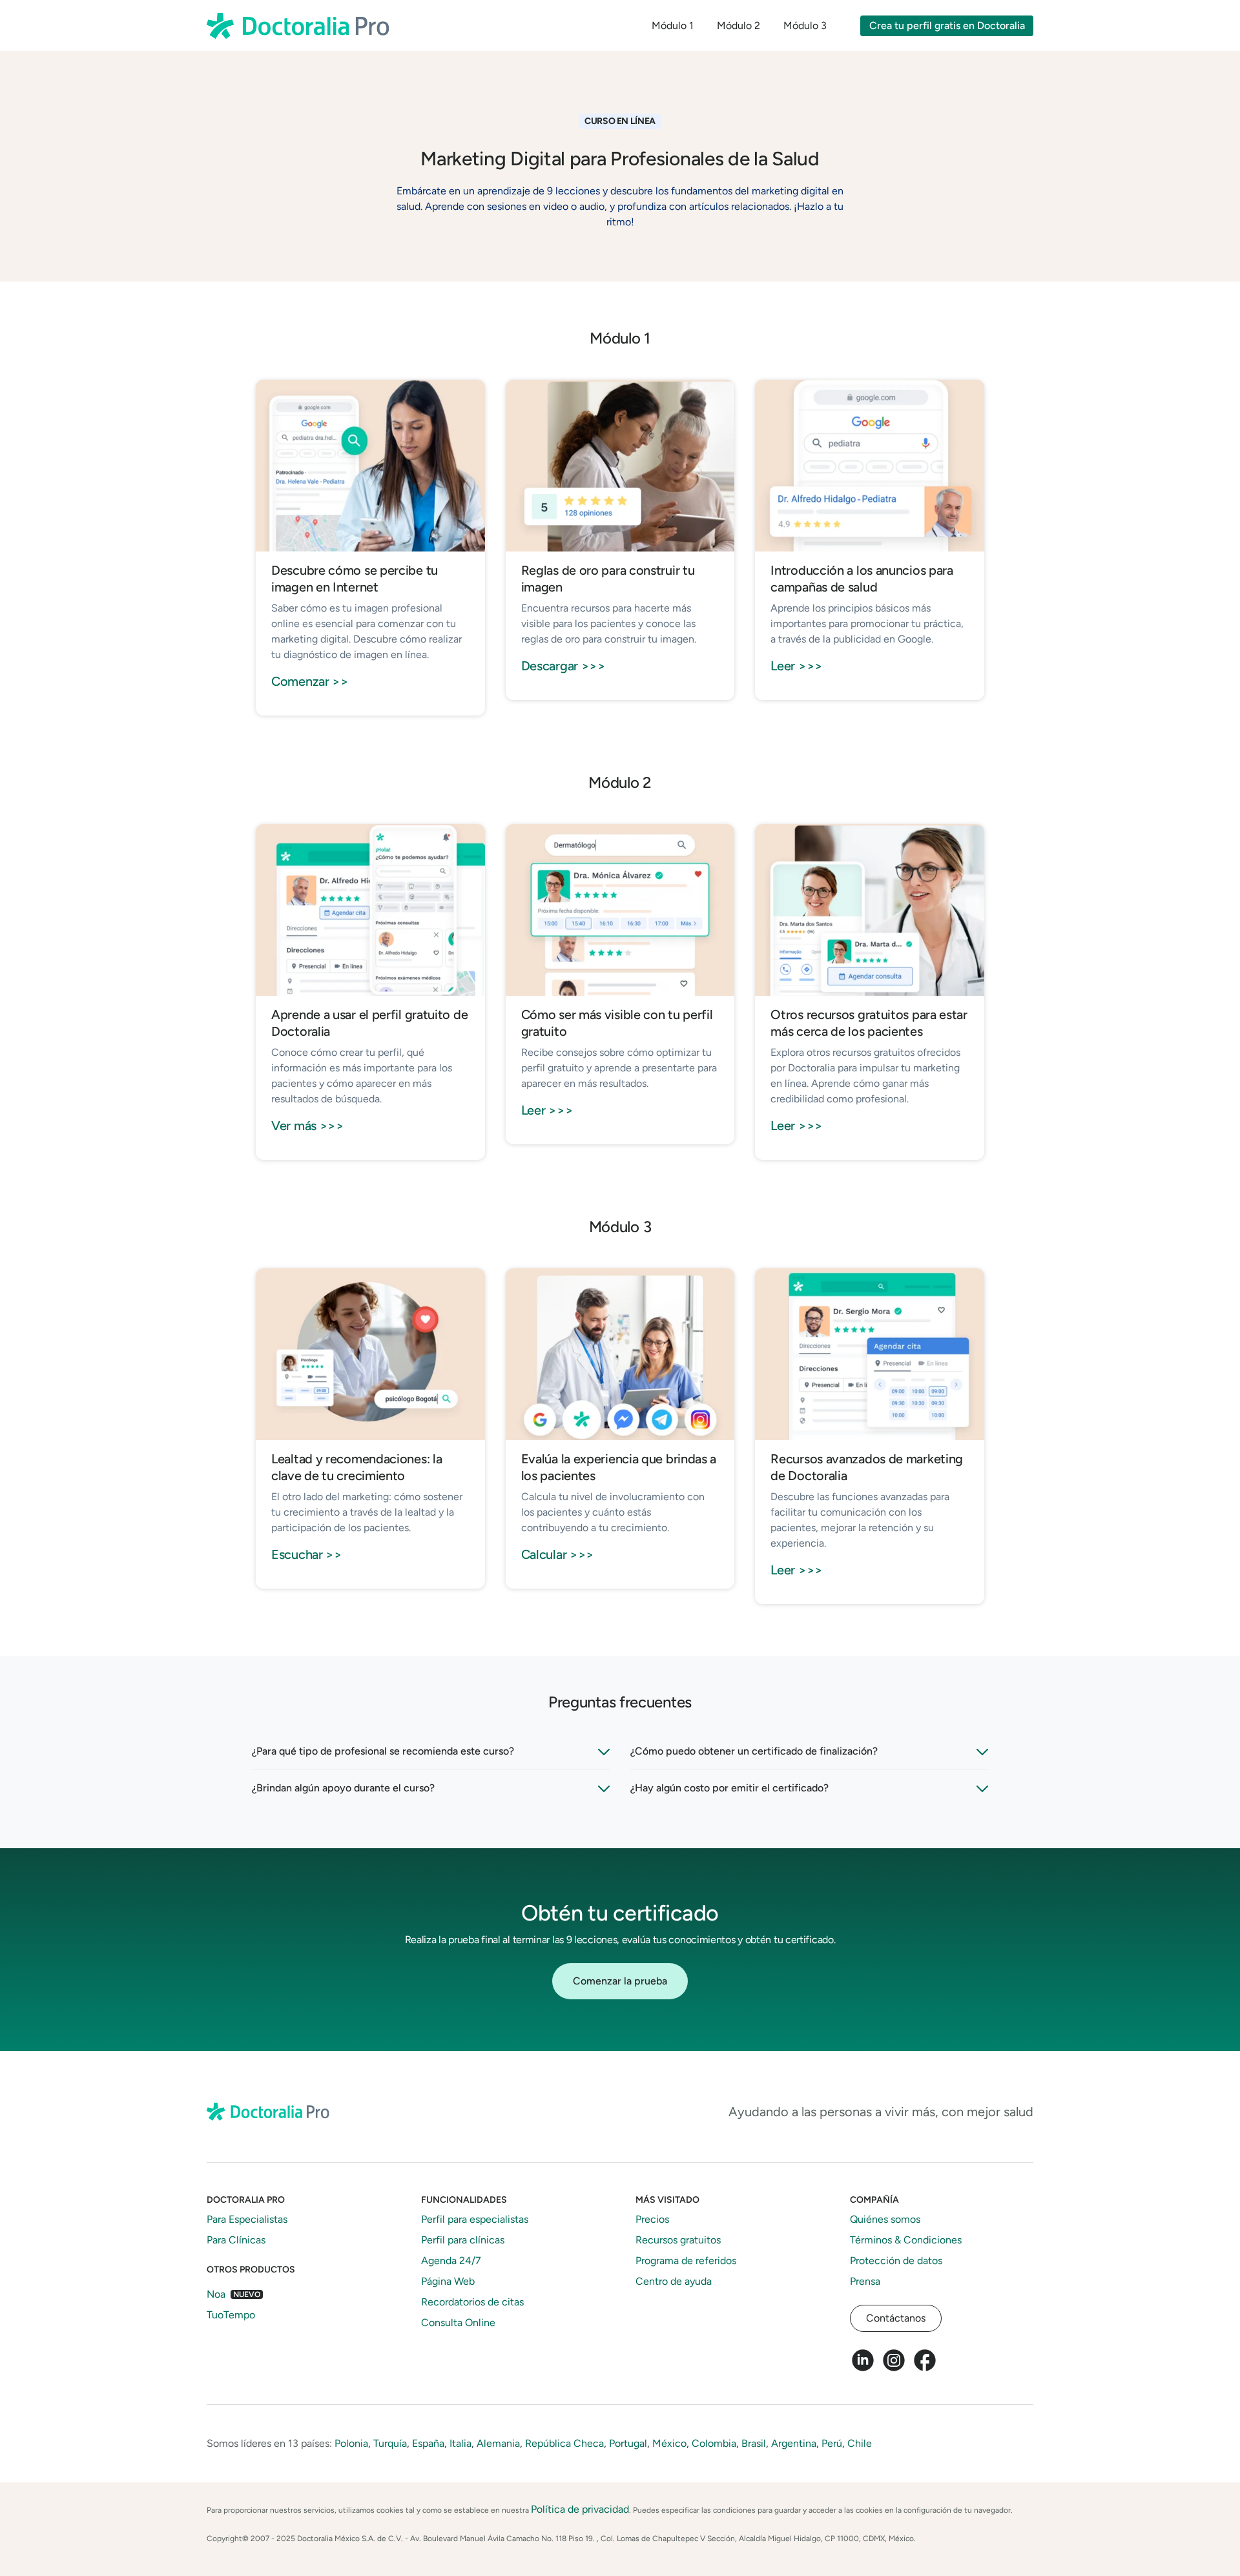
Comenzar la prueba (620, 1981)
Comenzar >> (310, 681)
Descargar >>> (563, 666)
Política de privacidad (580, 2509)
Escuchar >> (307, 1554)
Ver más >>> (308, 1126)
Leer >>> (797, 666)
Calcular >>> (558, 1554)
